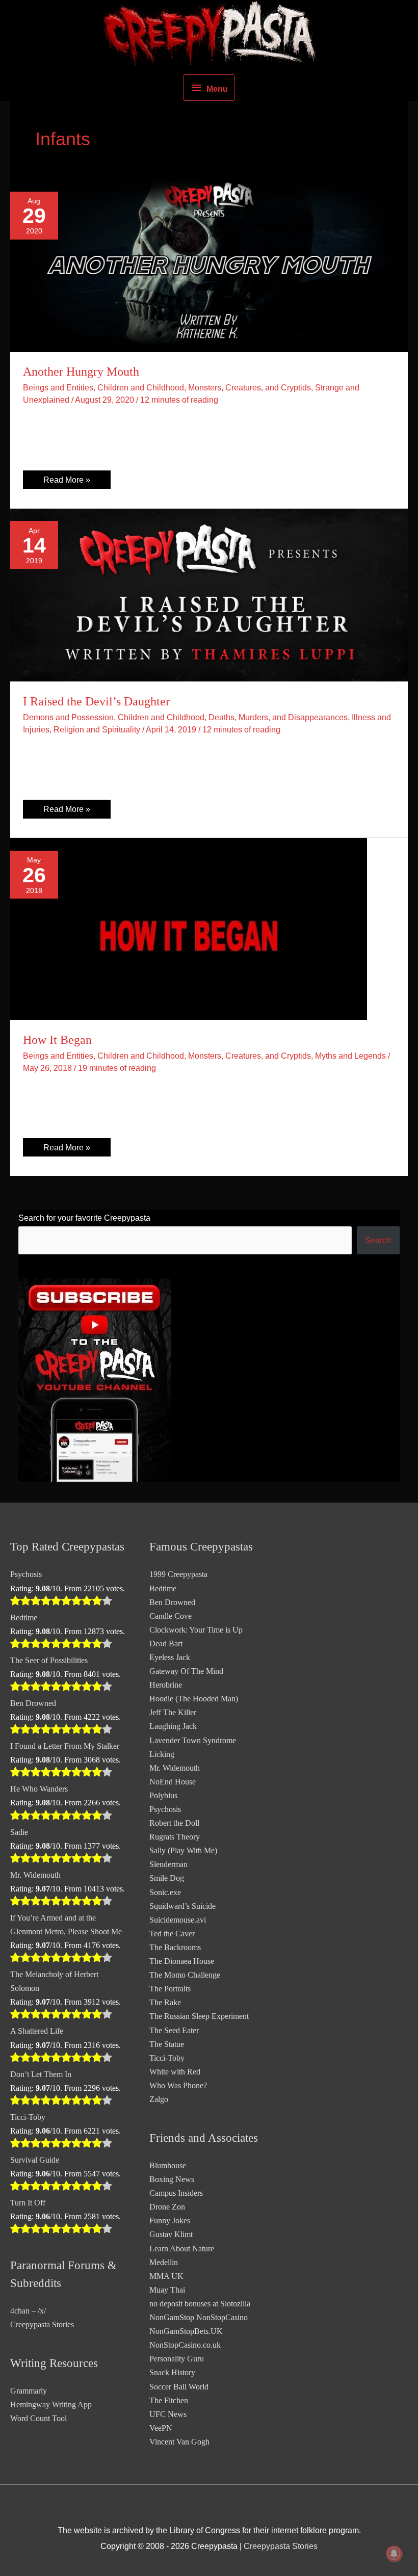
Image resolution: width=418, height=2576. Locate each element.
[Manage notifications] (394, 2554)
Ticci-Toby (28, 2117)
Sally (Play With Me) (183, 1850)
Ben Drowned (33, 1703)
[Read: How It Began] (189, 928)
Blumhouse (168, 2165)
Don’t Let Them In (41, 2074)
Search (378, 1240)
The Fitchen (169, 2400)
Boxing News (172, 2179)
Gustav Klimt (171, 2234)
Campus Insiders (176, 2193)
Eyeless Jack (170, 1657)
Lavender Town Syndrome (193, 1740)
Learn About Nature (182, 2249)
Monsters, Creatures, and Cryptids (250, 387)
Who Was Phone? (178, 2085)
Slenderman (168, 1864)
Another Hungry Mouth (81, 372)
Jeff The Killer (173, 1712)
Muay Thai (167, 2290)
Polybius (163, 1795)
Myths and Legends (350, 1056)
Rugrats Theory (175, 1837)
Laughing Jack (173, 1726)
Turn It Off (28, 2203)
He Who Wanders (39, 1789)
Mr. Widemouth (35, 1875)
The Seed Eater (174, 2030)
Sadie (19, 1832)
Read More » (67, 482)
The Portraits (170, 1989)
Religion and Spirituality (97, 729)
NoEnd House (173, 1782)
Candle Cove (171, 1616)
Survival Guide (35, 2160)
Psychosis (26, 1574)
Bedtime (24, 1618)
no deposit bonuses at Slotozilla (200, 2304)
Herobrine (166, 1685)
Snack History (172, 2372)
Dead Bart (166, 1644)
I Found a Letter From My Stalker (65, 1746)
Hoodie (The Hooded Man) (194, 1699)
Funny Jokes (170, 2220)
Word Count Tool (38, 2418)
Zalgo (159, 2099)
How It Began (57, 1040)
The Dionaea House (182, 1961)
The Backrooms (175, 1947)
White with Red (175, 2072)
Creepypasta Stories (42, 2324)
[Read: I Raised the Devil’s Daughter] (209, 594)
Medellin (164, 2262)
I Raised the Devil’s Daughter (96, 701)
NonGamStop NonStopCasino (199, 2317)
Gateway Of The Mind (186, 1671)
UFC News (168, 2414)
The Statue (167, 2044)
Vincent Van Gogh (179, 2442)
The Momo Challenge (185, 1975)
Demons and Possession (68, 717)
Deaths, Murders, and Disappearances (278, 717)
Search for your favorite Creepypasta (84, 1218)
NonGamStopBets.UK (186, 2331)
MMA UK (166, 2276)
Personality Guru (177, 2359)
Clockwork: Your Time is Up (196, 1630)
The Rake (165, 2002)
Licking (162, 1754)
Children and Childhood (141, 387)
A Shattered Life (37, 2031)
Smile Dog (167, 1878)
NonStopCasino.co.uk (185, 2345)
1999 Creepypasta (178, 1574)
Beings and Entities (58, 387)
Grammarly (29, 2391)
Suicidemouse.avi (178, 1920)
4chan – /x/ (28, 2311)
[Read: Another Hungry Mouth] (209, 265)
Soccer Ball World (179, 2387)
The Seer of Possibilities (49, 1660)
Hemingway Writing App (51, 2404)
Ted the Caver (172, 1934)
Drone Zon (167, 2207)
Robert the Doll (174, 1823)
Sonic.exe (165, 1892)
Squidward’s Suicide (182, 1906)
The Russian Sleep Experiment (199, 2016)
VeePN (161, 2428)
